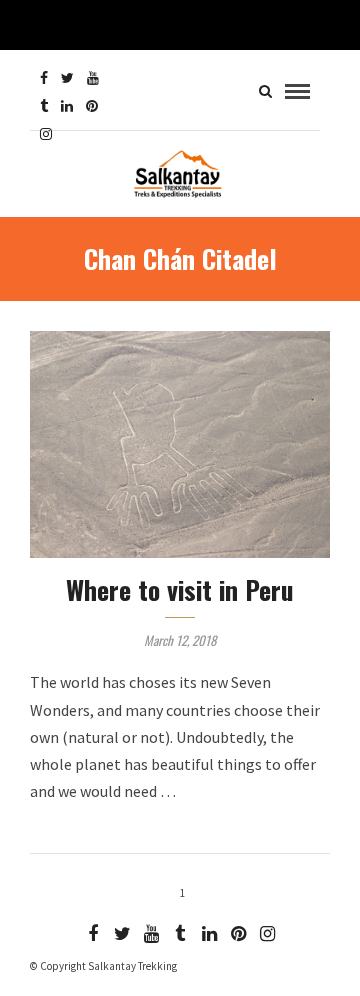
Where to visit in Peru (180, 589)
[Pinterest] (92, 106)
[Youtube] (93, 78)
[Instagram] (46, 134)
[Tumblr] (44, 106)
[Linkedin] (67, 106)
